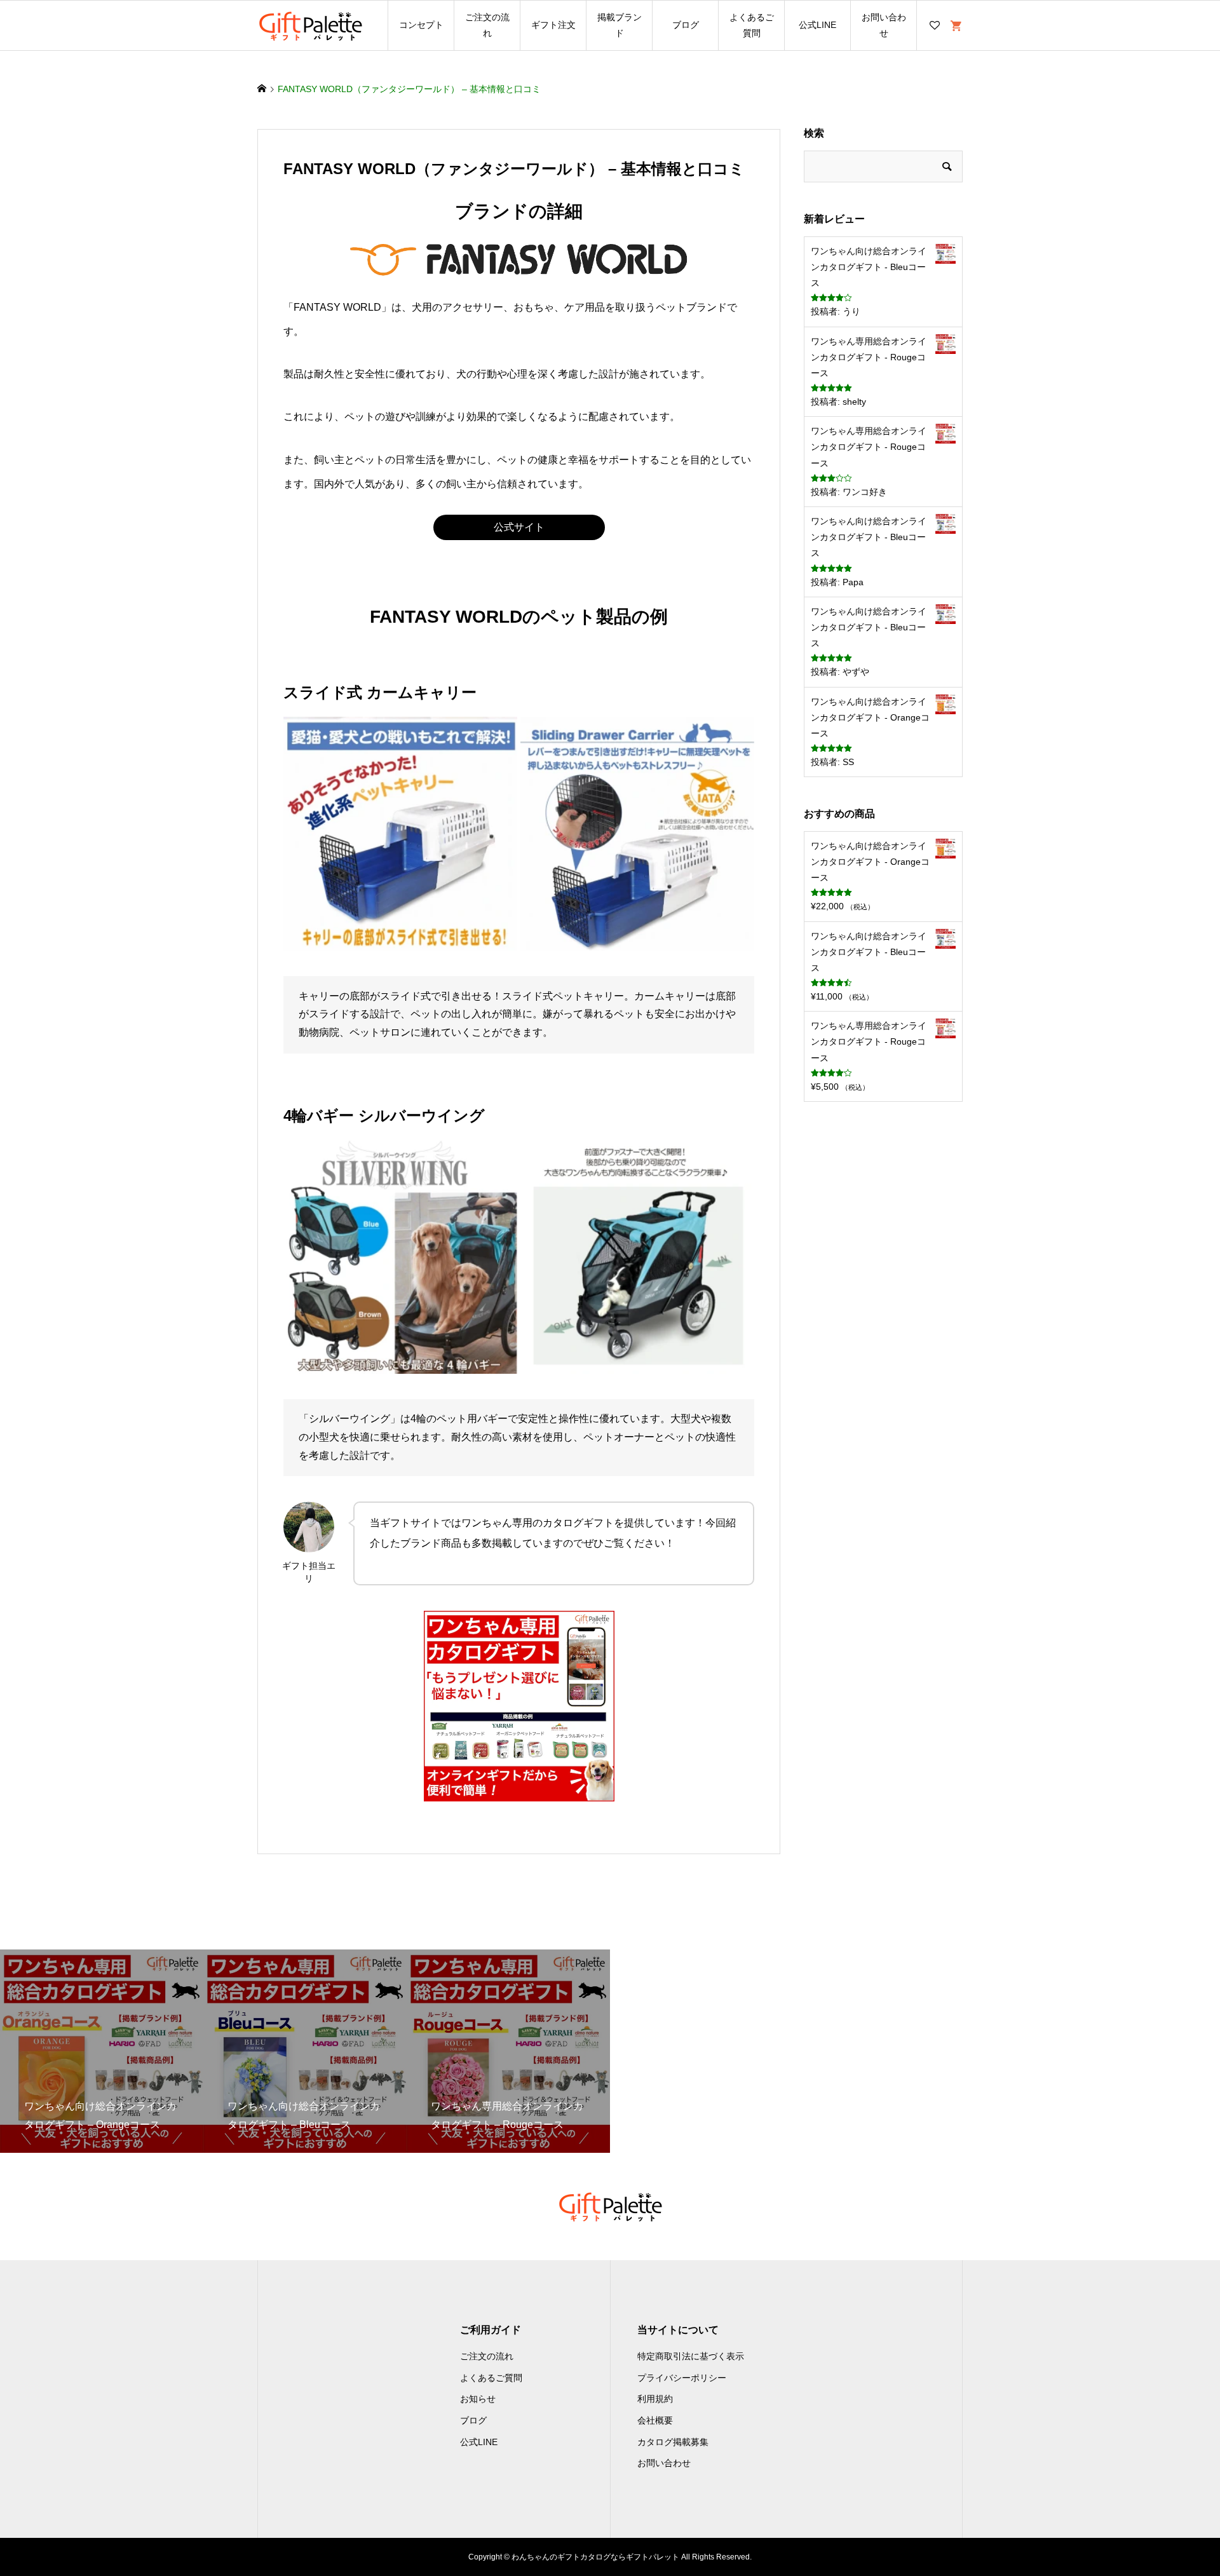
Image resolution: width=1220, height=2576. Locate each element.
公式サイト (519, 527)
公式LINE (817, 25)
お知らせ (478, 2399)
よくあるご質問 (752, 25)
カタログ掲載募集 (673, 2442)
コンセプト (421, 25)
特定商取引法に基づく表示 (691, 2356)
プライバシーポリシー (682, 2378)
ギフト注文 (553, 25)
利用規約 (655, 2399)
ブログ (686, 25)
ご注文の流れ (487, 25)
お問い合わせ (884, 25)
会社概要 (655, 2420)
